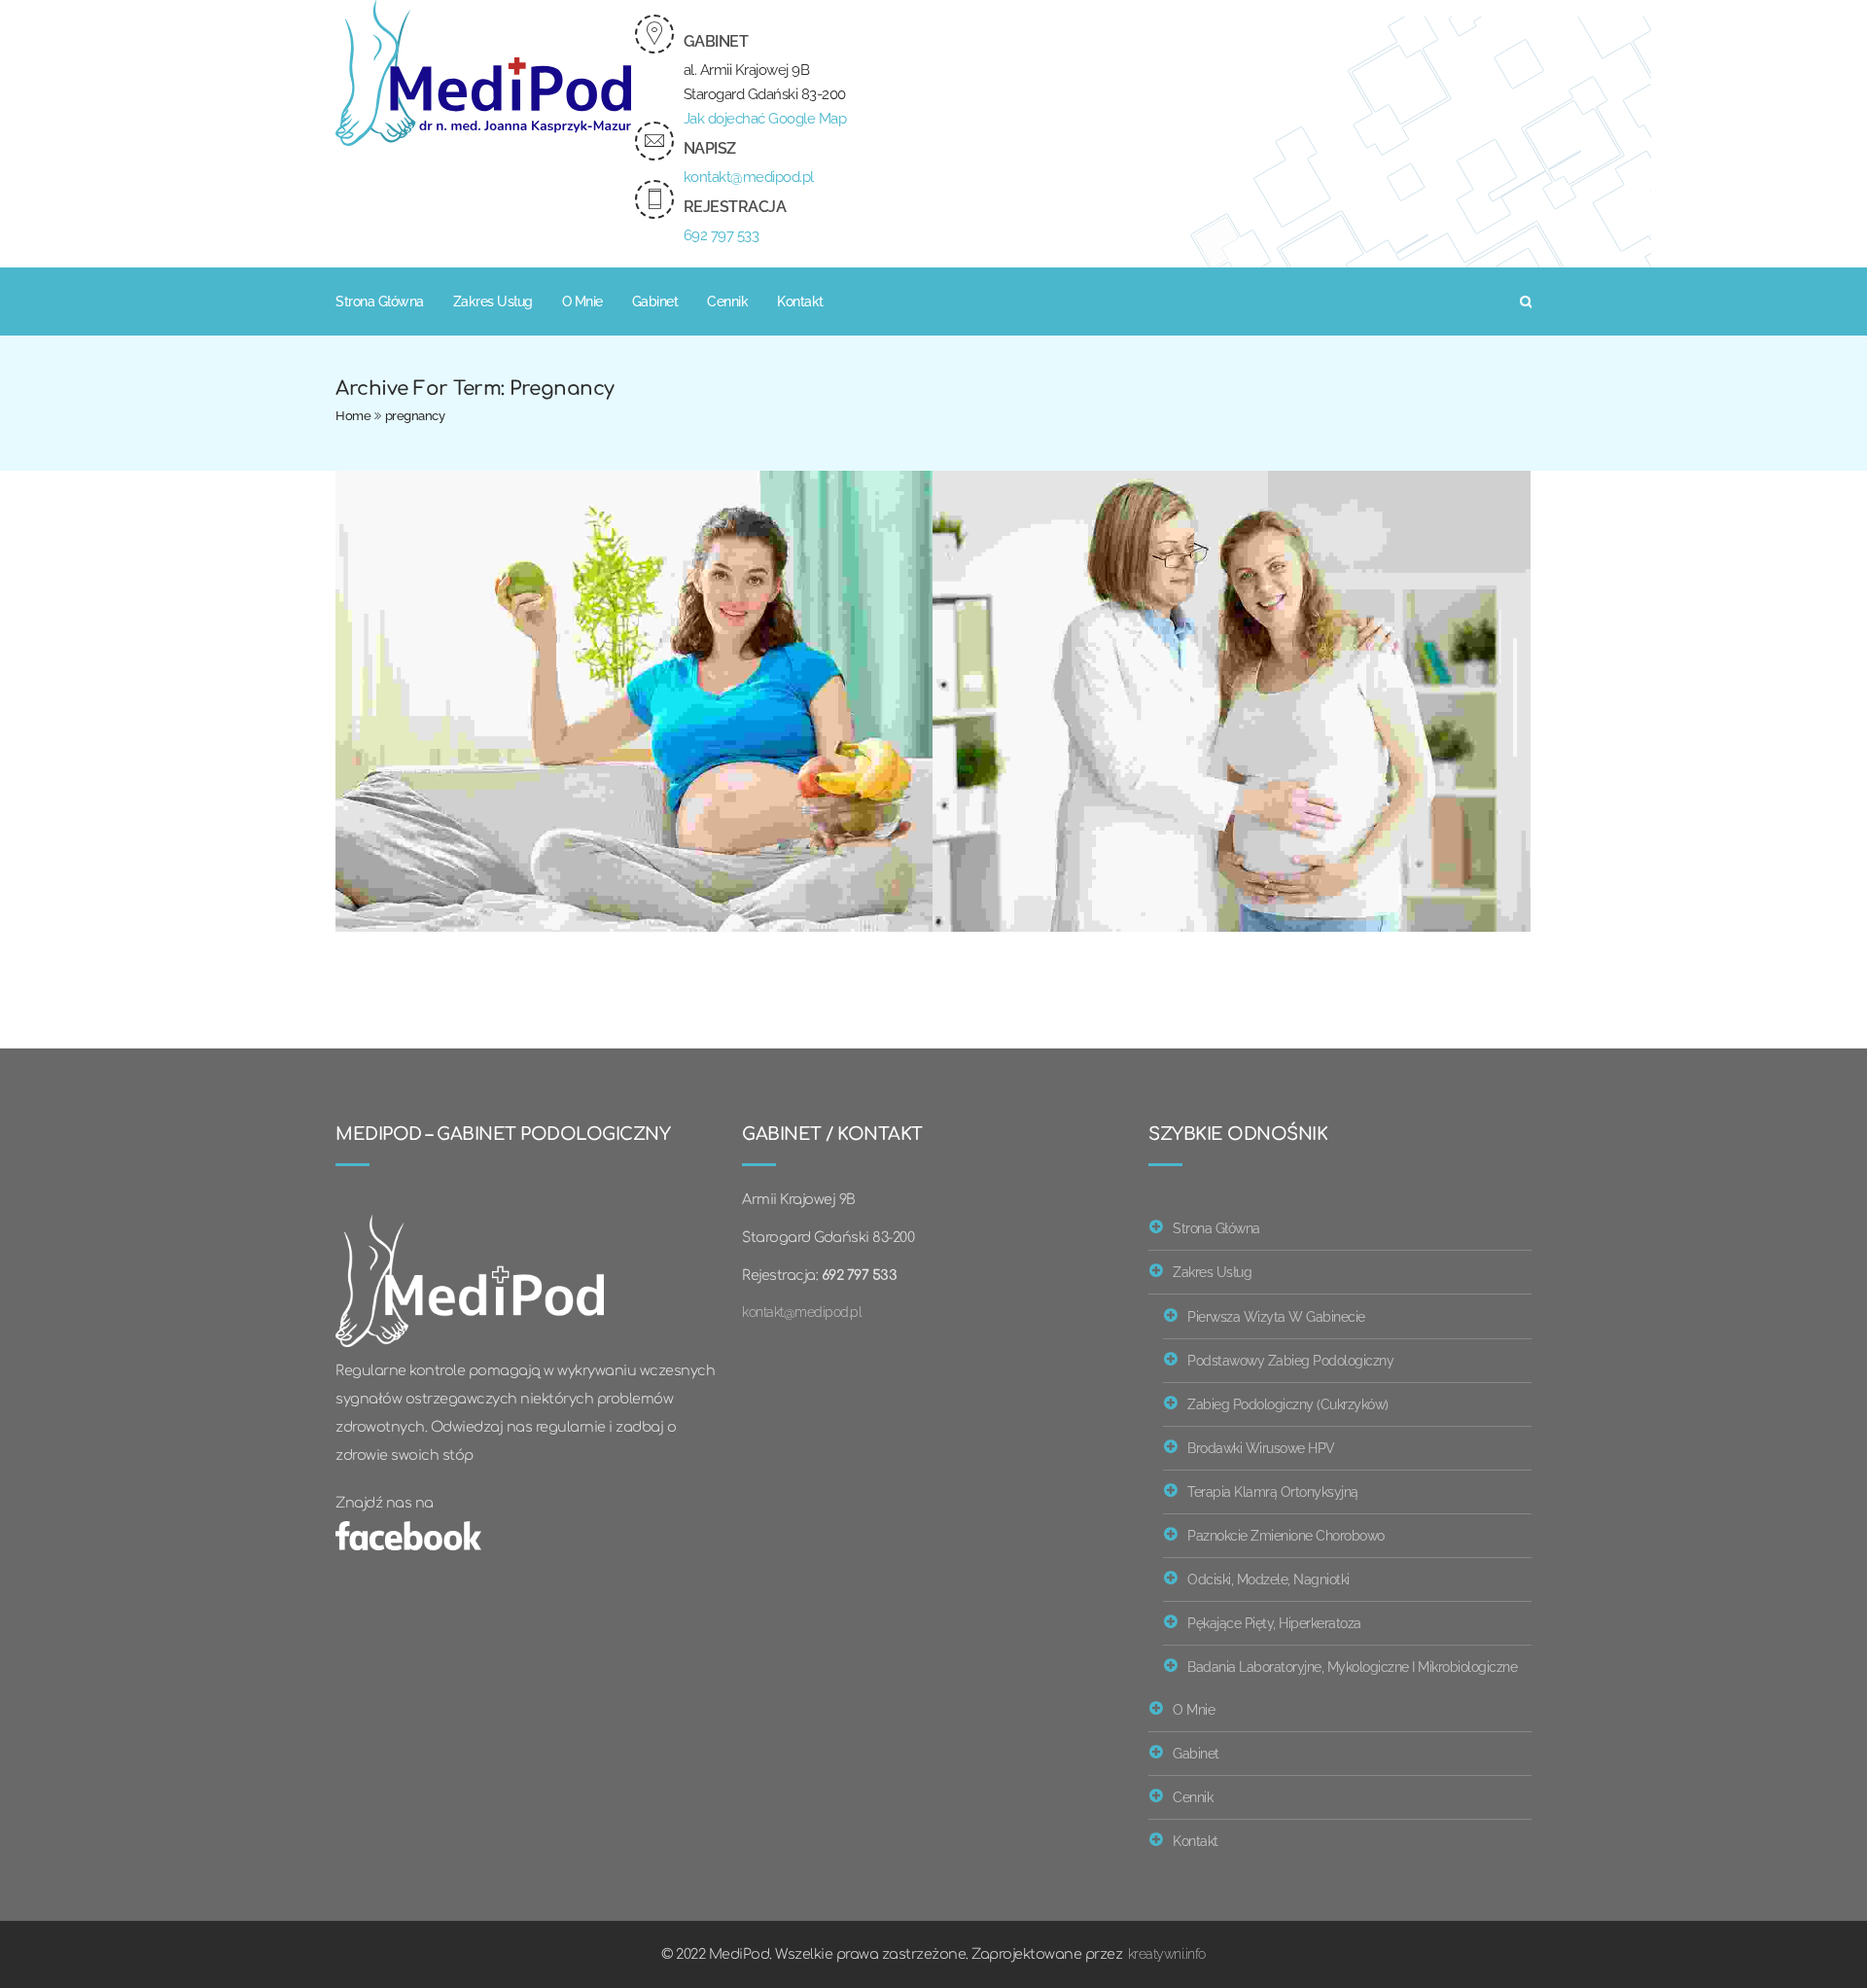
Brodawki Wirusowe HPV (1261, 1448)
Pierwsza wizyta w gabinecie (1276, 1316)
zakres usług (493, 302)
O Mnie (582, 302)
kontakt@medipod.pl (749, 177)
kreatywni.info (1167, 1953)
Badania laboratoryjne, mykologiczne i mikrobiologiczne (1352, 1667)
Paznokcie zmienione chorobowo (1286, 1535)
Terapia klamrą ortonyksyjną (1273, 1491)
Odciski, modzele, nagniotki (1268, 1579)
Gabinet (655, 302)
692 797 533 (722, 235)
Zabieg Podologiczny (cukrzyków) (1288, 1404)
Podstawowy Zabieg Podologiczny (1290, 1360)
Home (353, 416)
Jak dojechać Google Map (765, 119)
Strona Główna (380, 302)
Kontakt (800, 302)
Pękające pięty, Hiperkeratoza (1274, 1623)
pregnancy (415, 416)
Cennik (727, 302)
